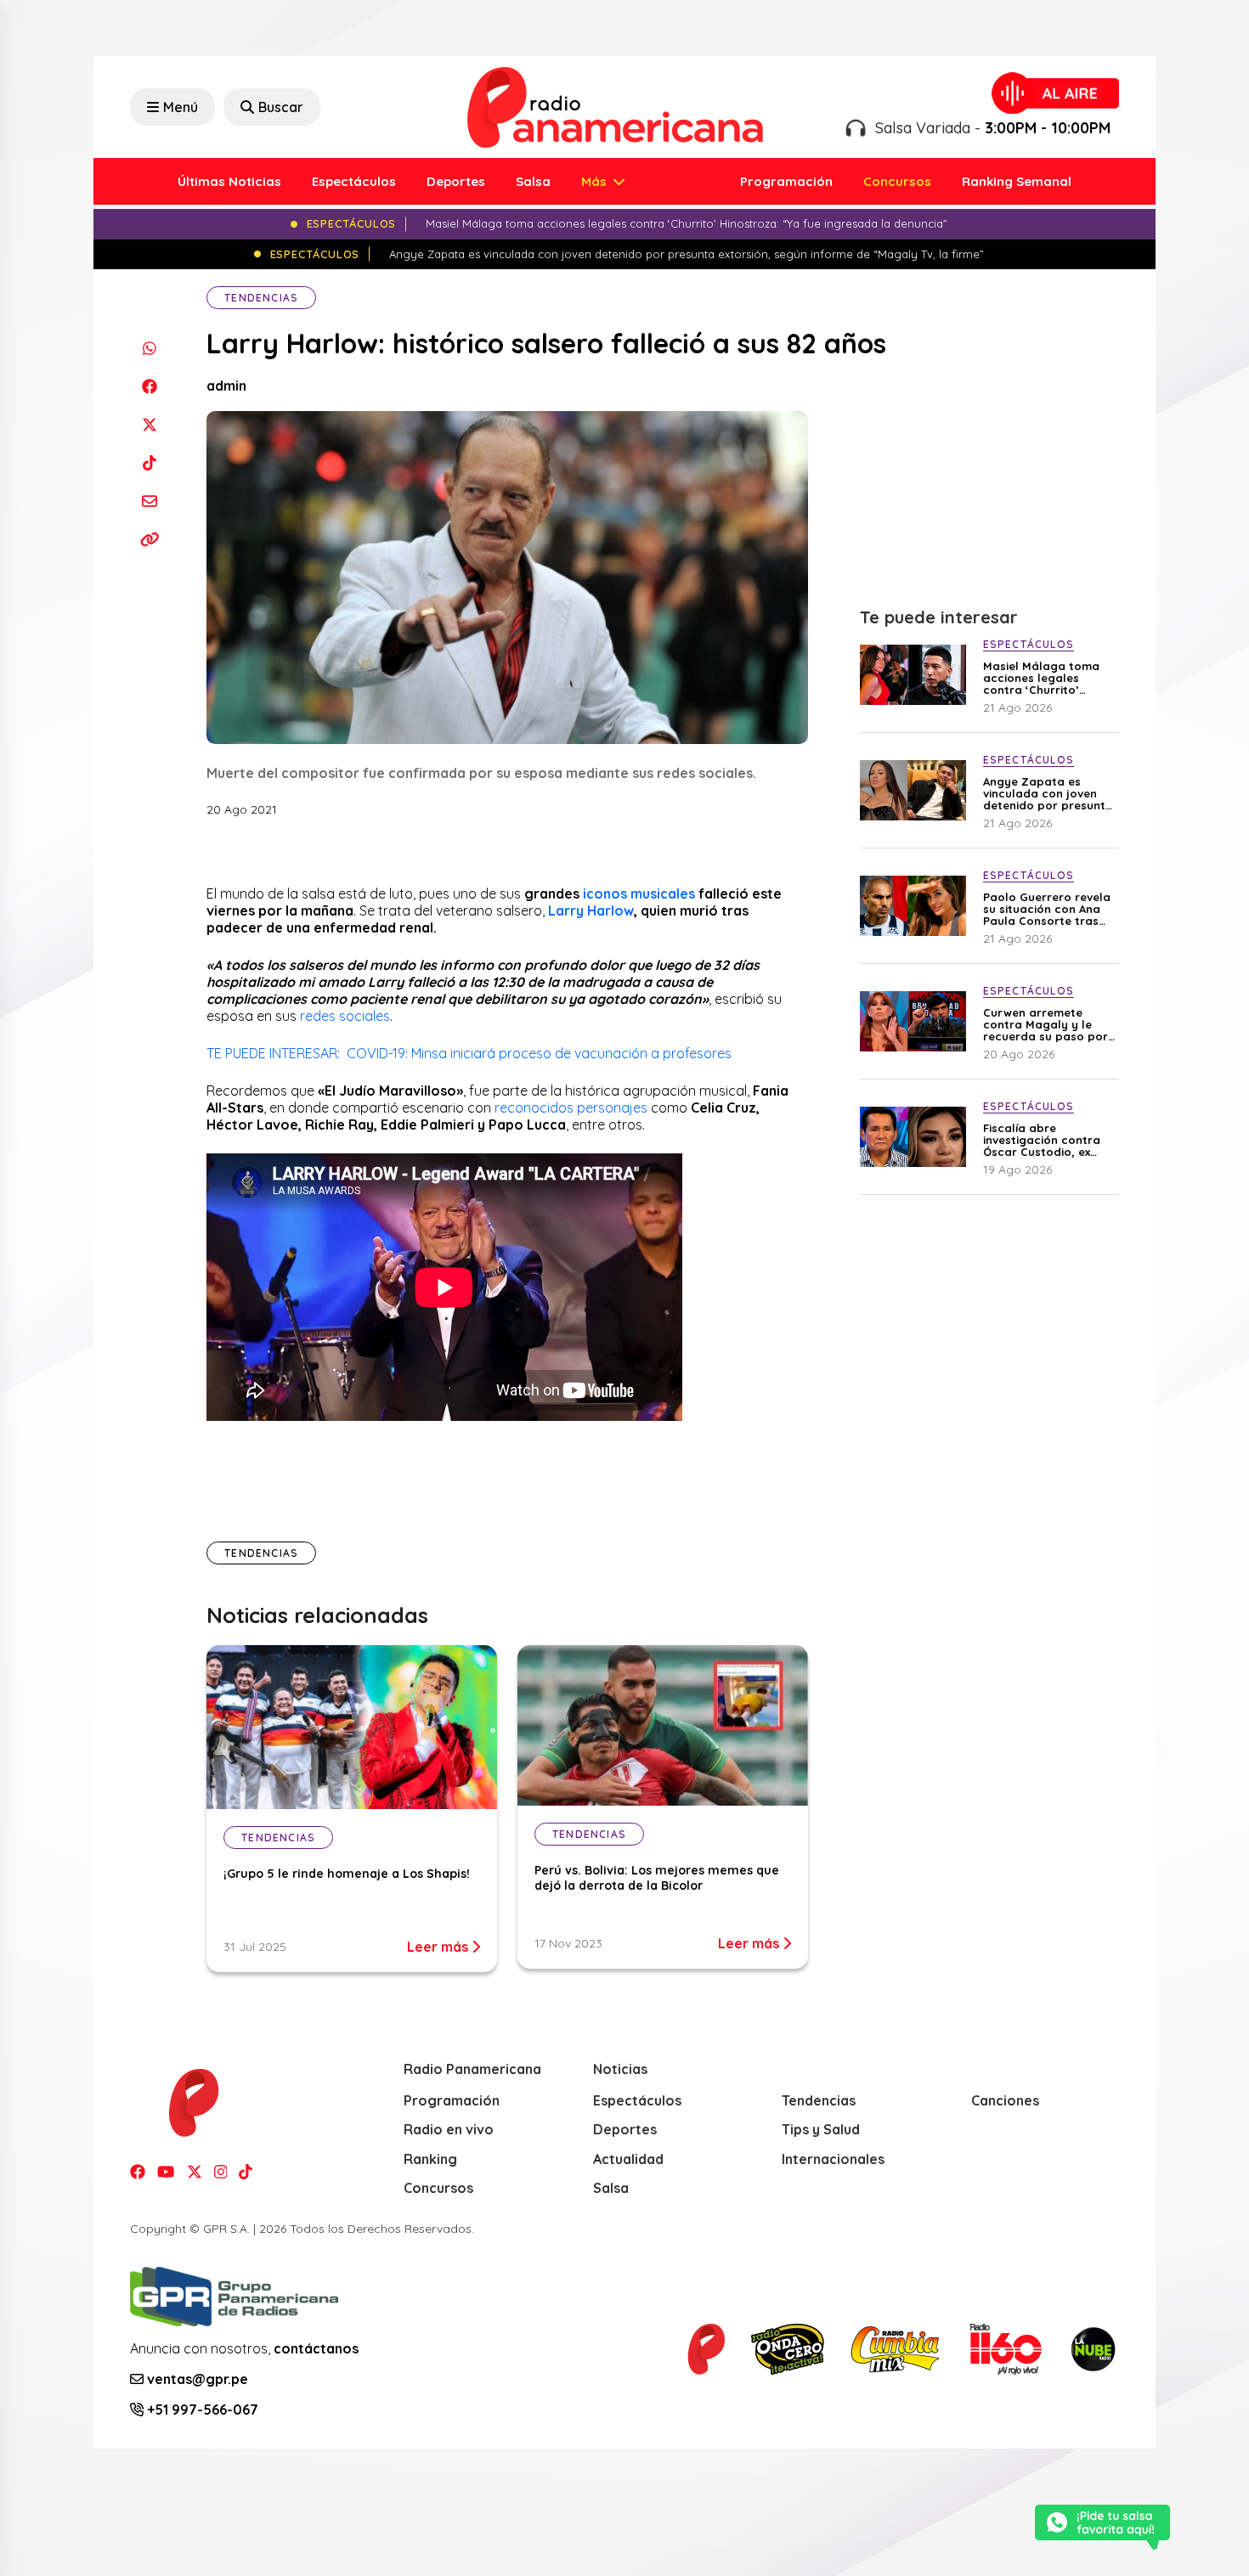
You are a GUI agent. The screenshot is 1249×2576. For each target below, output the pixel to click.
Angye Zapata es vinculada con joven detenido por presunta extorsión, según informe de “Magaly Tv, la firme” (1050, 793)
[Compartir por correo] (149, 501)
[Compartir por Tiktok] (149, 462)
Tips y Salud (821, 2129)
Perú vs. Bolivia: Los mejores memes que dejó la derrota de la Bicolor (657, 1878)
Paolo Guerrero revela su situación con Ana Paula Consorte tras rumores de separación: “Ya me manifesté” (1047, 909)
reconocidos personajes (571, 1108)
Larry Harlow (591, 910)
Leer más (439, 1947)
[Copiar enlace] (149, 539)
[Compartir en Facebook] (149, 386)
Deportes (456, 181)
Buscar (281, 107)
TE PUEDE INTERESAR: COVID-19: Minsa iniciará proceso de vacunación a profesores (469, 1053)
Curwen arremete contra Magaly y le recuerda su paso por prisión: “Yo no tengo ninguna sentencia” (1046, 1024)
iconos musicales (639, 893)
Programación (786, 181)
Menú (181, 107)
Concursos (897, 181)
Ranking (430, 2159)
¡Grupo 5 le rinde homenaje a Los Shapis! (347, 1874)
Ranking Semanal (1017, 181)
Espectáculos (354, 181)
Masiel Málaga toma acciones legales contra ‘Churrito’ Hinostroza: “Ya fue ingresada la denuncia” (1049, 678)
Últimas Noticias (229, 181)
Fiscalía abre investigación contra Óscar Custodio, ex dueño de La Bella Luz (1046, 1140)
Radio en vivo (449, 2129)
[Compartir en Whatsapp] (149, 348)
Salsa (533, 181)
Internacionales (833, 2159)
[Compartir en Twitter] (149, 424)
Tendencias (261, 298)
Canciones (1005, 2100)
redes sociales (345, 1016)
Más (596, 181)
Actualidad (628, 2159)
